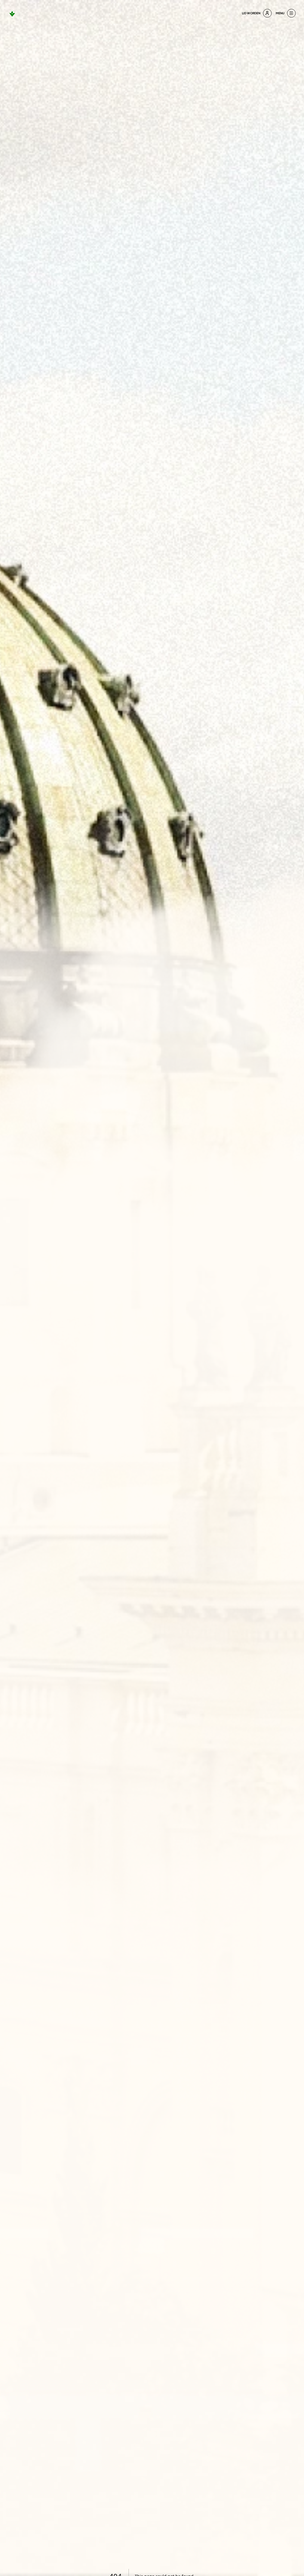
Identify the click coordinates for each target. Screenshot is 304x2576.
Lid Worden (251, 13)
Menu (280, 13)
